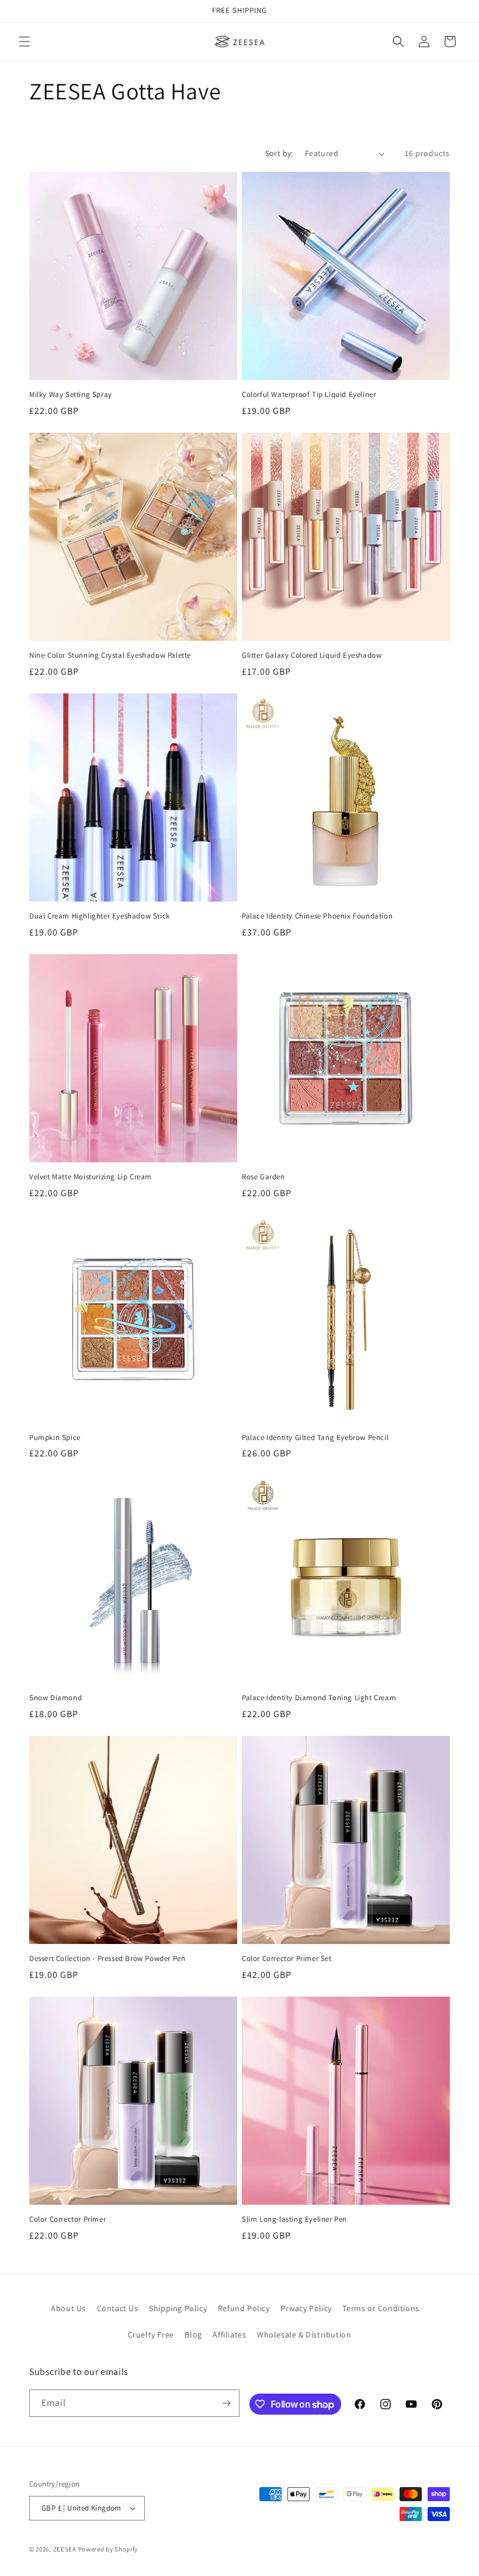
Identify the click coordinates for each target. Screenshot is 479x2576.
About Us (68, 2308)
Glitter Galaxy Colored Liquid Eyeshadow (312, 655)
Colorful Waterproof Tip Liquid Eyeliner (309, 395)
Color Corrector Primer (67, 2219)
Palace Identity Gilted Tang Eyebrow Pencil (315, 1438)
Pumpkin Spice (55, 1438)
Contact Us (118, 2308)
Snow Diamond (55, 1698)
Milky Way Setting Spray (71, 395)
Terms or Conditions (381, 2308)
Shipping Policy (178, 2308)
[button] (25, 42)
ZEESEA (65, 2549)
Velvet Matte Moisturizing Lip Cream (91, 1177)
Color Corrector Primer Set (287, 1959)
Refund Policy (244, 2308)
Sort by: (279, 153)
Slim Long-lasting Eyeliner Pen (294, 2219)
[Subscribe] (226, 2403)
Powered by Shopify (108, 2549)
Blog (193, 2335)
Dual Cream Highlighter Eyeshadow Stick (100, 916)
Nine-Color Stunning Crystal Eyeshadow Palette (110, 655)
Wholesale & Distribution (304, 2335)
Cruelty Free (151, 2335)
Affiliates (229, 2335)
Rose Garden (263, 1177)
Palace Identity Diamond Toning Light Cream (319, 1698)
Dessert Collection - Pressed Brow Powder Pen (107, 1959)
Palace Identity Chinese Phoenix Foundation (317, 916)
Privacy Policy (306, 2308)
